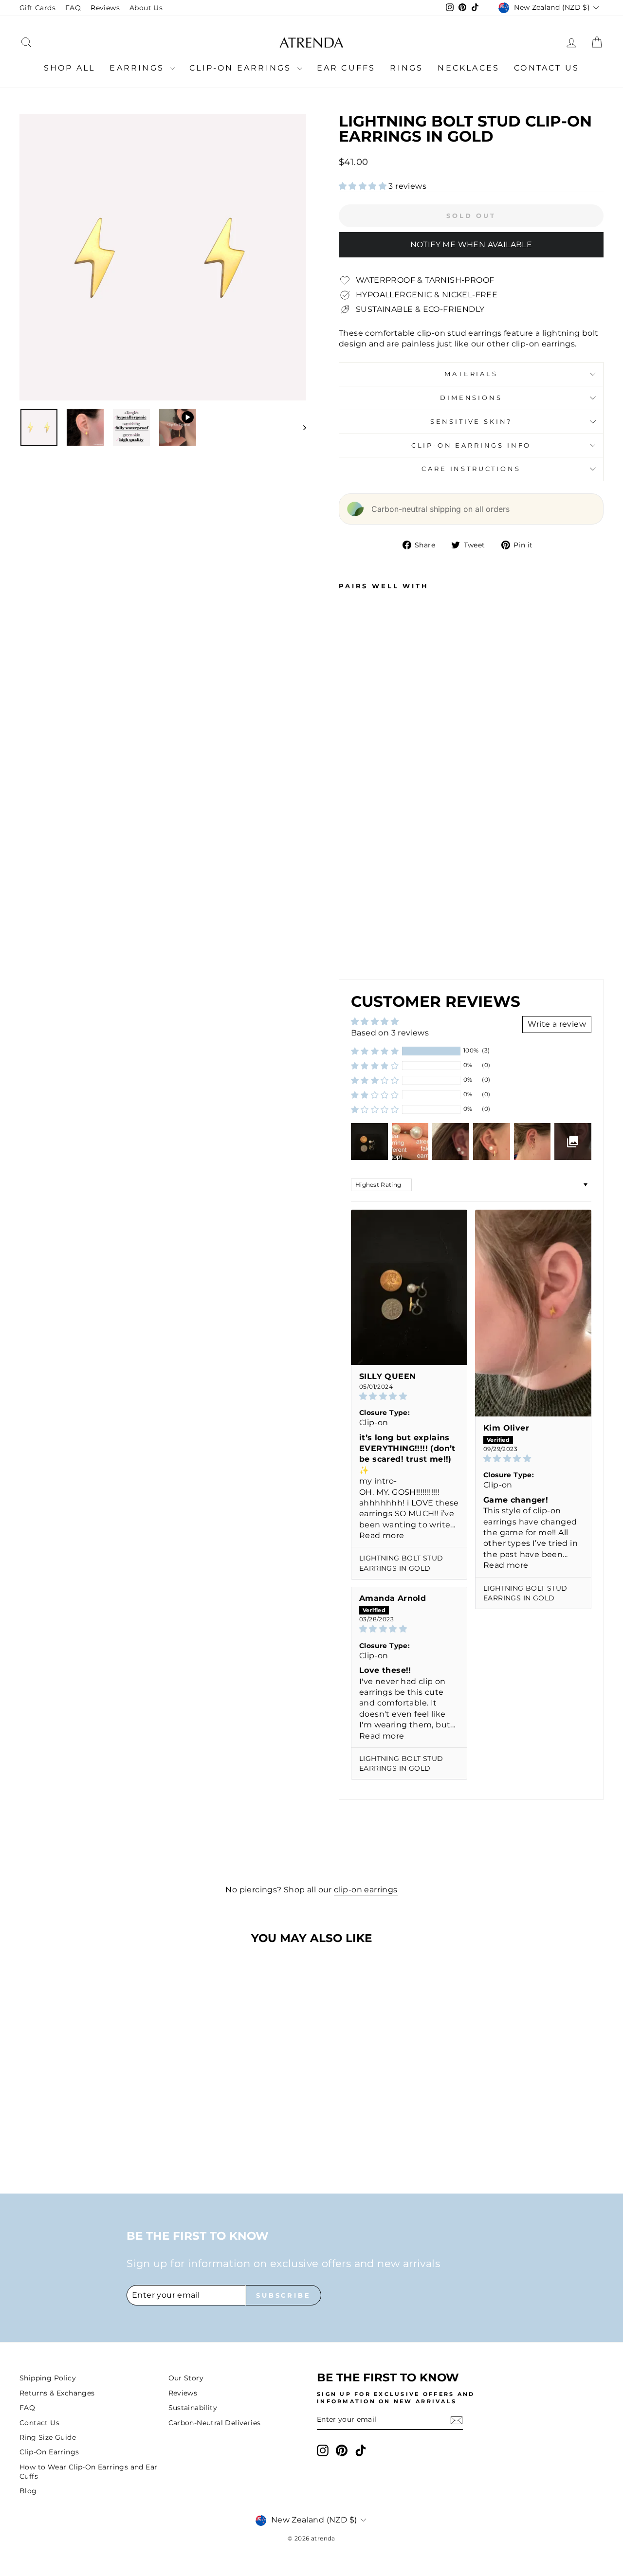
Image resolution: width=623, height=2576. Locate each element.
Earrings (138, 68)
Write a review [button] (557, 1024)
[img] (409, 1396)
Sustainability (193, 2408)
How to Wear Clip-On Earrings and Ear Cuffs (88, 2472)
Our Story (186, 2378)
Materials (471, 374)
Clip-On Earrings (242, 68)
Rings (406, 68)
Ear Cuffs (346, 68)
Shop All (70, 68)
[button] (364, 186)
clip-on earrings (366, 1890)
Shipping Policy (48, 2378)
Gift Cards (37, 8)
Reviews (105, 8)
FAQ (73, 8)
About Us (146, 8)
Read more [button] (382, 1535)
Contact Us (547, 68)
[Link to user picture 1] (409, 1287)
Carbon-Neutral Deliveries (215, 2423)
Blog (28, 2491)
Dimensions (471, 398)
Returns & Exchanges (57, 2393)
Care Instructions (471, 469)
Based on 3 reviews (390, 1033)
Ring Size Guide (48, 2437)
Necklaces (468, 68)
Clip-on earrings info (471, 445)
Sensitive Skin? (471, 422)
